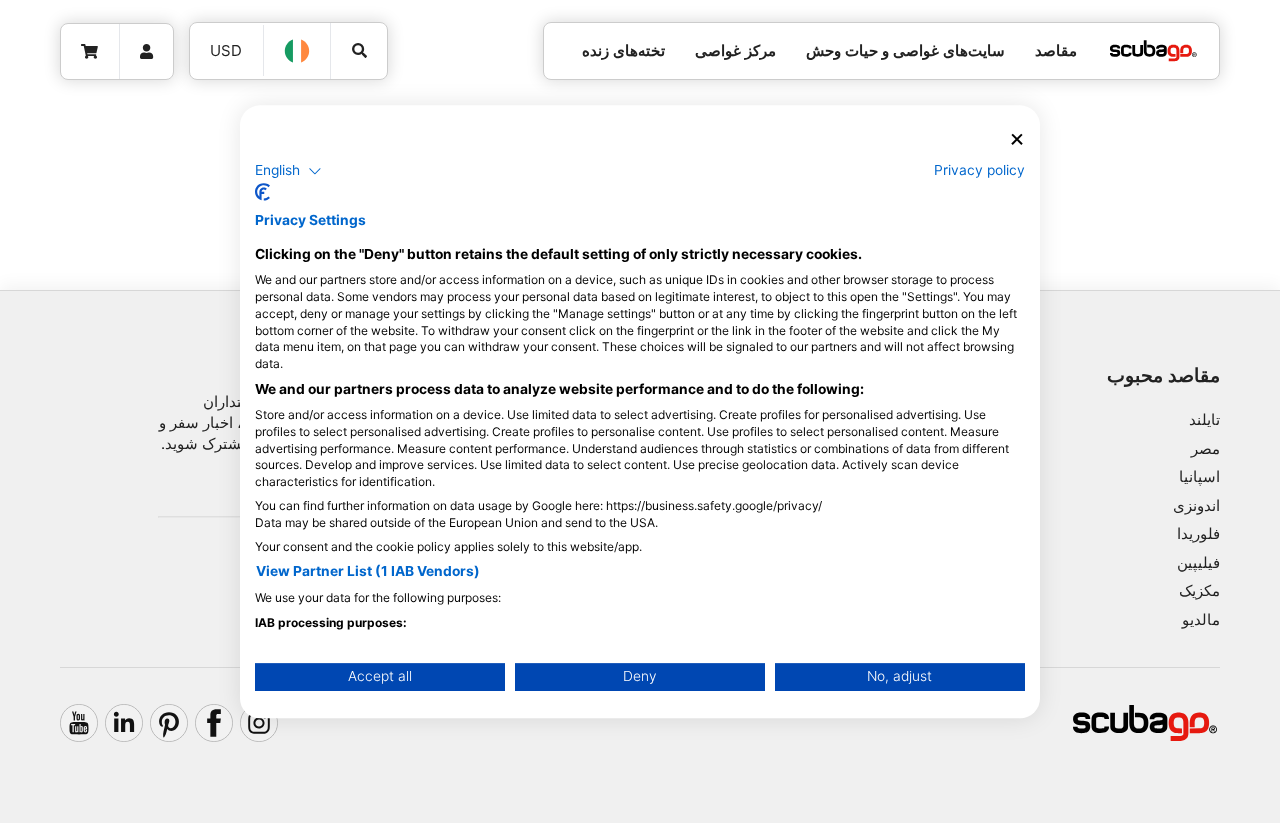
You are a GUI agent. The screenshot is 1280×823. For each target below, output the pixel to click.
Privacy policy (979, 170)
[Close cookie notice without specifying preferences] (1017, 139)
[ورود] (147, 52)
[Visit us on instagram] (259, 723)
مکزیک (1199, 590)
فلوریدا (1198, 533)
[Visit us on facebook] (214, 723)
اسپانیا (1199, 476)
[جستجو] (359, 51)
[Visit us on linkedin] (124, 723)
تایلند (1204, 419)
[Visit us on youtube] (79, 723)
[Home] (1153, 51)
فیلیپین (1198, 562)
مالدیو (1201, 619)
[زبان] (298, 51)
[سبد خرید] (90, 52)
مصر (1205, 448)
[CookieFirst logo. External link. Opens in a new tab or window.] (262, 192)
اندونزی (1196, 505)
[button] (288, 171)
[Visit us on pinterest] (169, 723)
